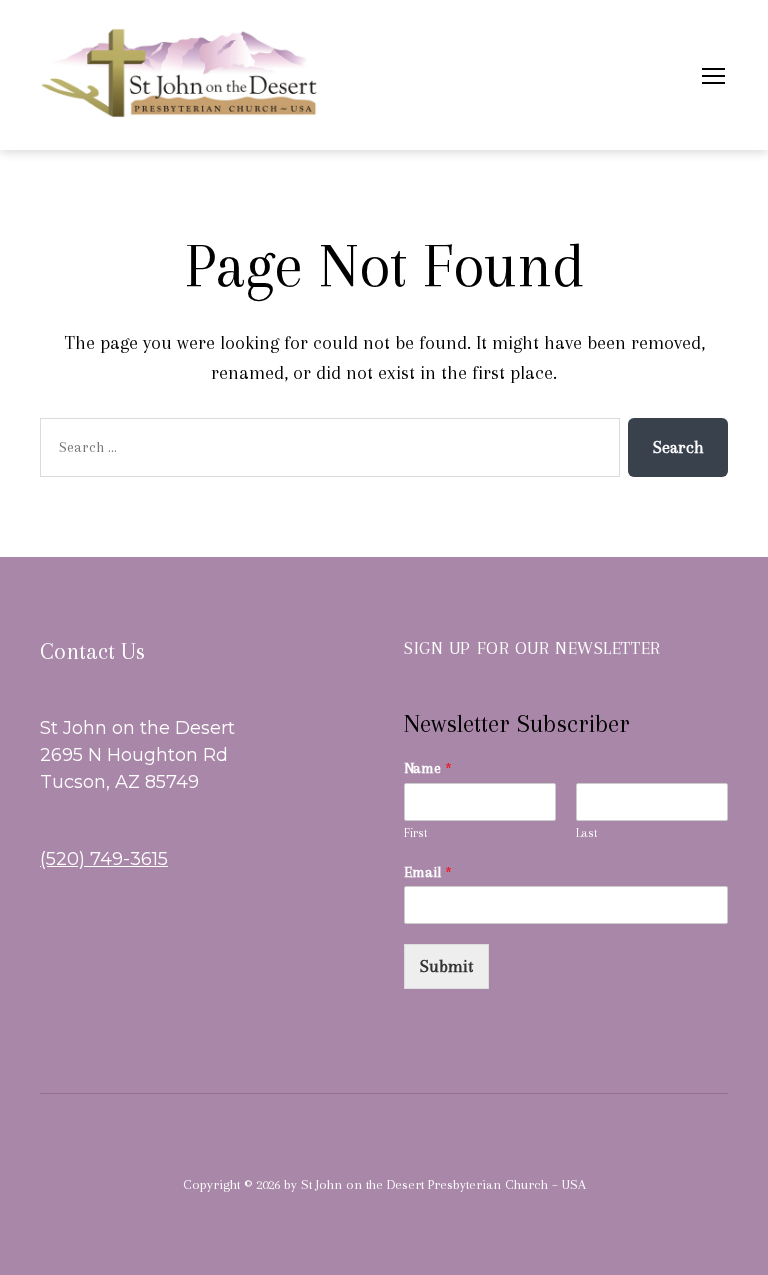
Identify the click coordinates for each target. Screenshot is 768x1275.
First (416, 833)
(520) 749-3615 (104, 859)
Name (428, 768)
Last (587, 833)
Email (428, 872)
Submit (446, 966)
